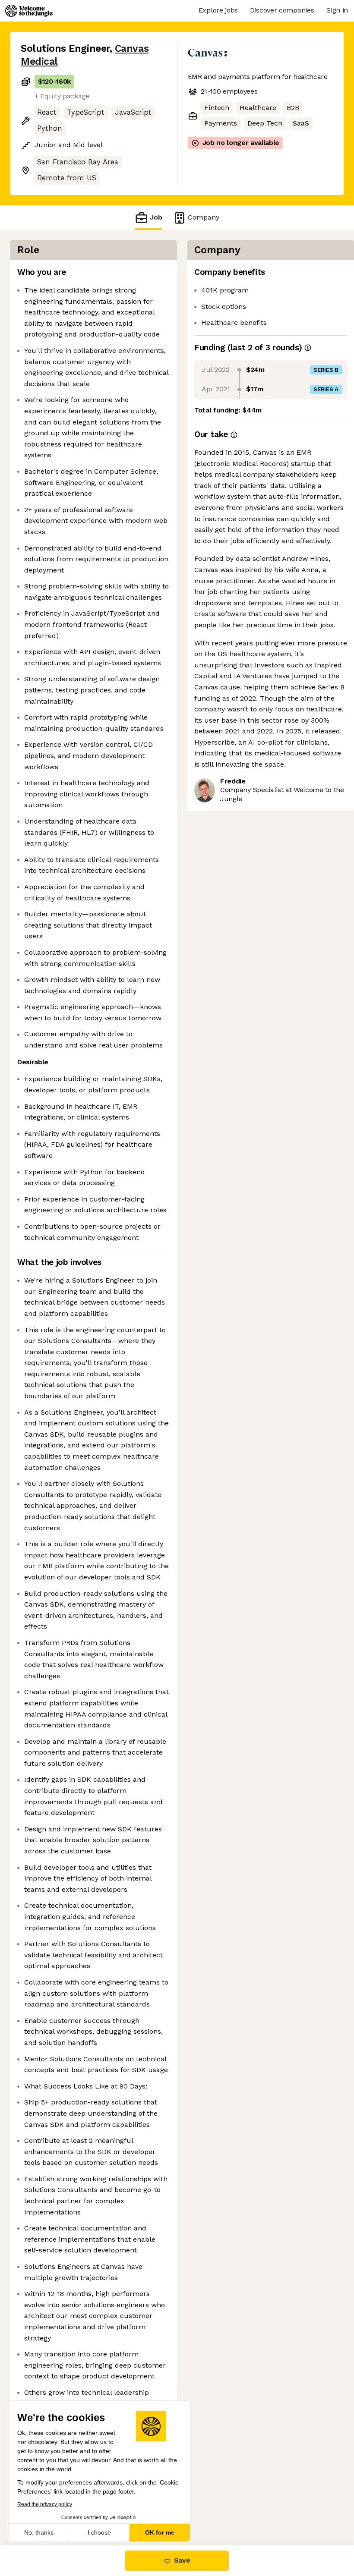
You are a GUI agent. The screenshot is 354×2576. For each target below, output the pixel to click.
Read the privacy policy (45, 2504)
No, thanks (39, 2532)
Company (204, 217)
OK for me (160, 2532)
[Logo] (29, 11)
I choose (99, 2532)
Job (156, 217)
